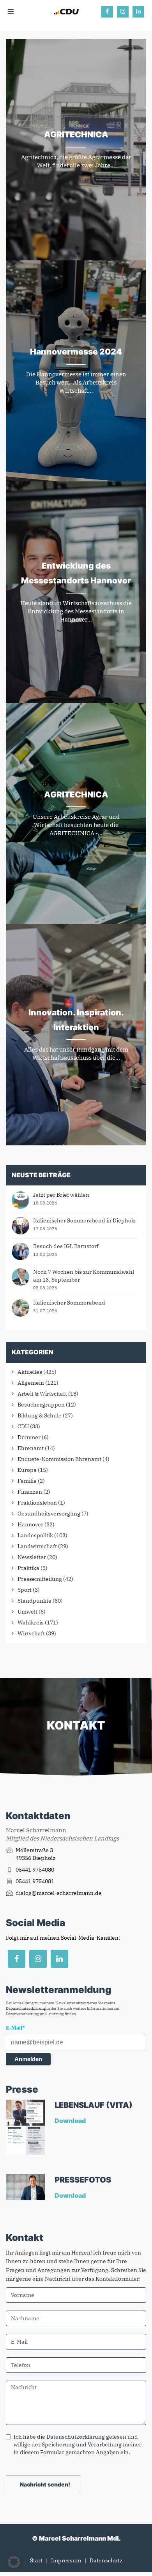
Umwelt (27, 1612)
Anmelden (28, 2059)
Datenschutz (106, 2560)
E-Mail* (15, 2028)
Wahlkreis (31, 1623)
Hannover (30, 1524)
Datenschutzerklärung (26, 2008)
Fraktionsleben (37, 1503)
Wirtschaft (31, 1633)
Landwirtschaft (37, 1546)
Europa (27, 1470)
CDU (23, 1426)
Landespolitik (35, 1535)
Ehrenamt (31, 1448)
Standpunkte (34, 1601)
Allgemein (31, 1383)
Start (36, 2560)
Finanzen (30, 1492)
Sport (25, 1590)
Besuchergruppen (41, 1405)
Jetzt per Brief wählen (61, 1195)
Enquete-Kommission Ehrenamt (59, 1459)
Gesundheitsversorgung (49, 1514)
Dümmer (29, 1437)
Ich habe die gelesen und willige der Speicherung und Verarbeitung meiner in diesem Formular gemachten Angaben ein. (78, 2444)
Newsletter (32, 1557)
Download (71, 2121)
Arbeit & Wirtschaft (42, 1394)
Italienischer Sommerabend (69, 1303)
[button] (14, 2562)
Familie (27, 1481)
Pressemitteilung (40, 1579)
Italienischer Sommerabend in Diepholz (84, 1220)
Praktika (28, 1568)
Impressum (66, 2560)
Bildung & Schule (40, 1415)
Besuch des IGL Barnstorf (66, 1246)
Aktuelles (30, 1372)
